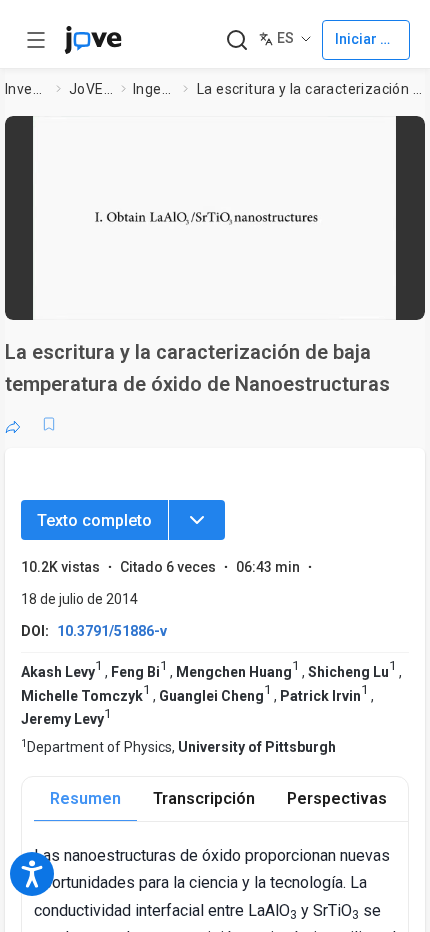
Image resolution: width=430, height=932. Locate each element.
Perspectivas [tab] (337, 798)
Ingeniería (154, 89)
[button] (404, 137)
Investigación (27, 89)
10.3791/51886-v (112, 631)
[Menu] (197, 520)
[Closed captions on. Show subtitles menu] (389, 295)
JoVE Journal (91, 89)
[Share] (13, 424)
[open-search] (236, 40)
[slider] (132, 295)
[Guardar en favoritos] (49, 424)
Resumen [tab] (85, 798)
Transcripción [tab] (204, 798)
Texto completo (94, 520)
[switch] (249, 295)
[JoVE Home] (93, 40)
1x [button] (350, 294)
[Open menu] (36, 40)
